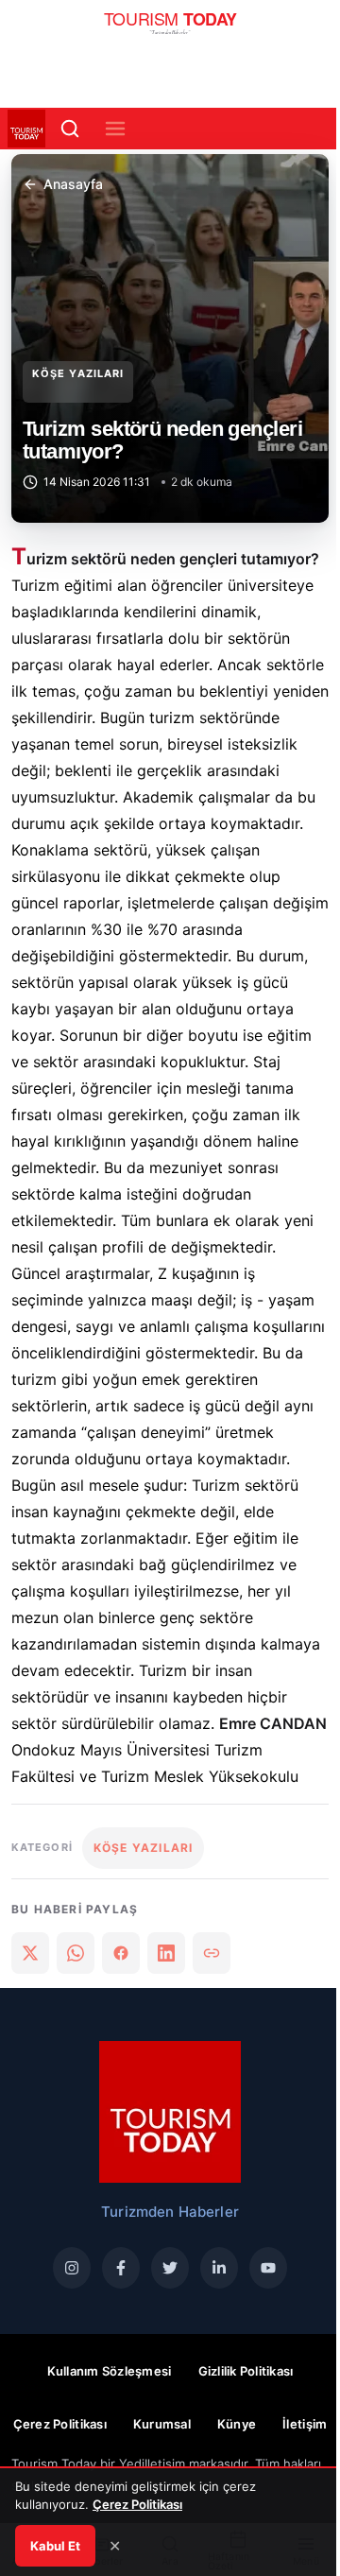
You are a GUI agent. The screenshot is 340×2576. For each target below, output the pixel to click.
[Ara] (70, 129)
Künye (237, 2424)
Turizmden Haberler (170, 2212)
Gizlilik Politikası (246, 2371)
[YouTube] (268, 2268)
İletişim (305, 2424)
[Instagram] (72, 2268)
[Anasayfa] (170, 28)
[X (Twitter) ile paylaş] (30, 1953)
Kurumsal (162, 2424)
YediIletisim (152, 2464)
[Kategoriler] (115, 129)
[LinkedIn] (219, 2268)
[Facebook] (121, 2268)
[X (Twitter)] (170, 2268)
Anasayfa (73, 184)
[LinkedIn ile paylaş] (166, 1953)
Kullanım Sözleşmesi (110, 2371)
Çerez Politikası (60, 2424)
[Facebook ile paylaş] (121, 1953)
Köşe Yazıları (78, 373)
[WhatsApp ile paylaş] (76, 1953)
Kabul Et (55, 2546)
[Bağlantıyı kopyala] (212, 1953)
